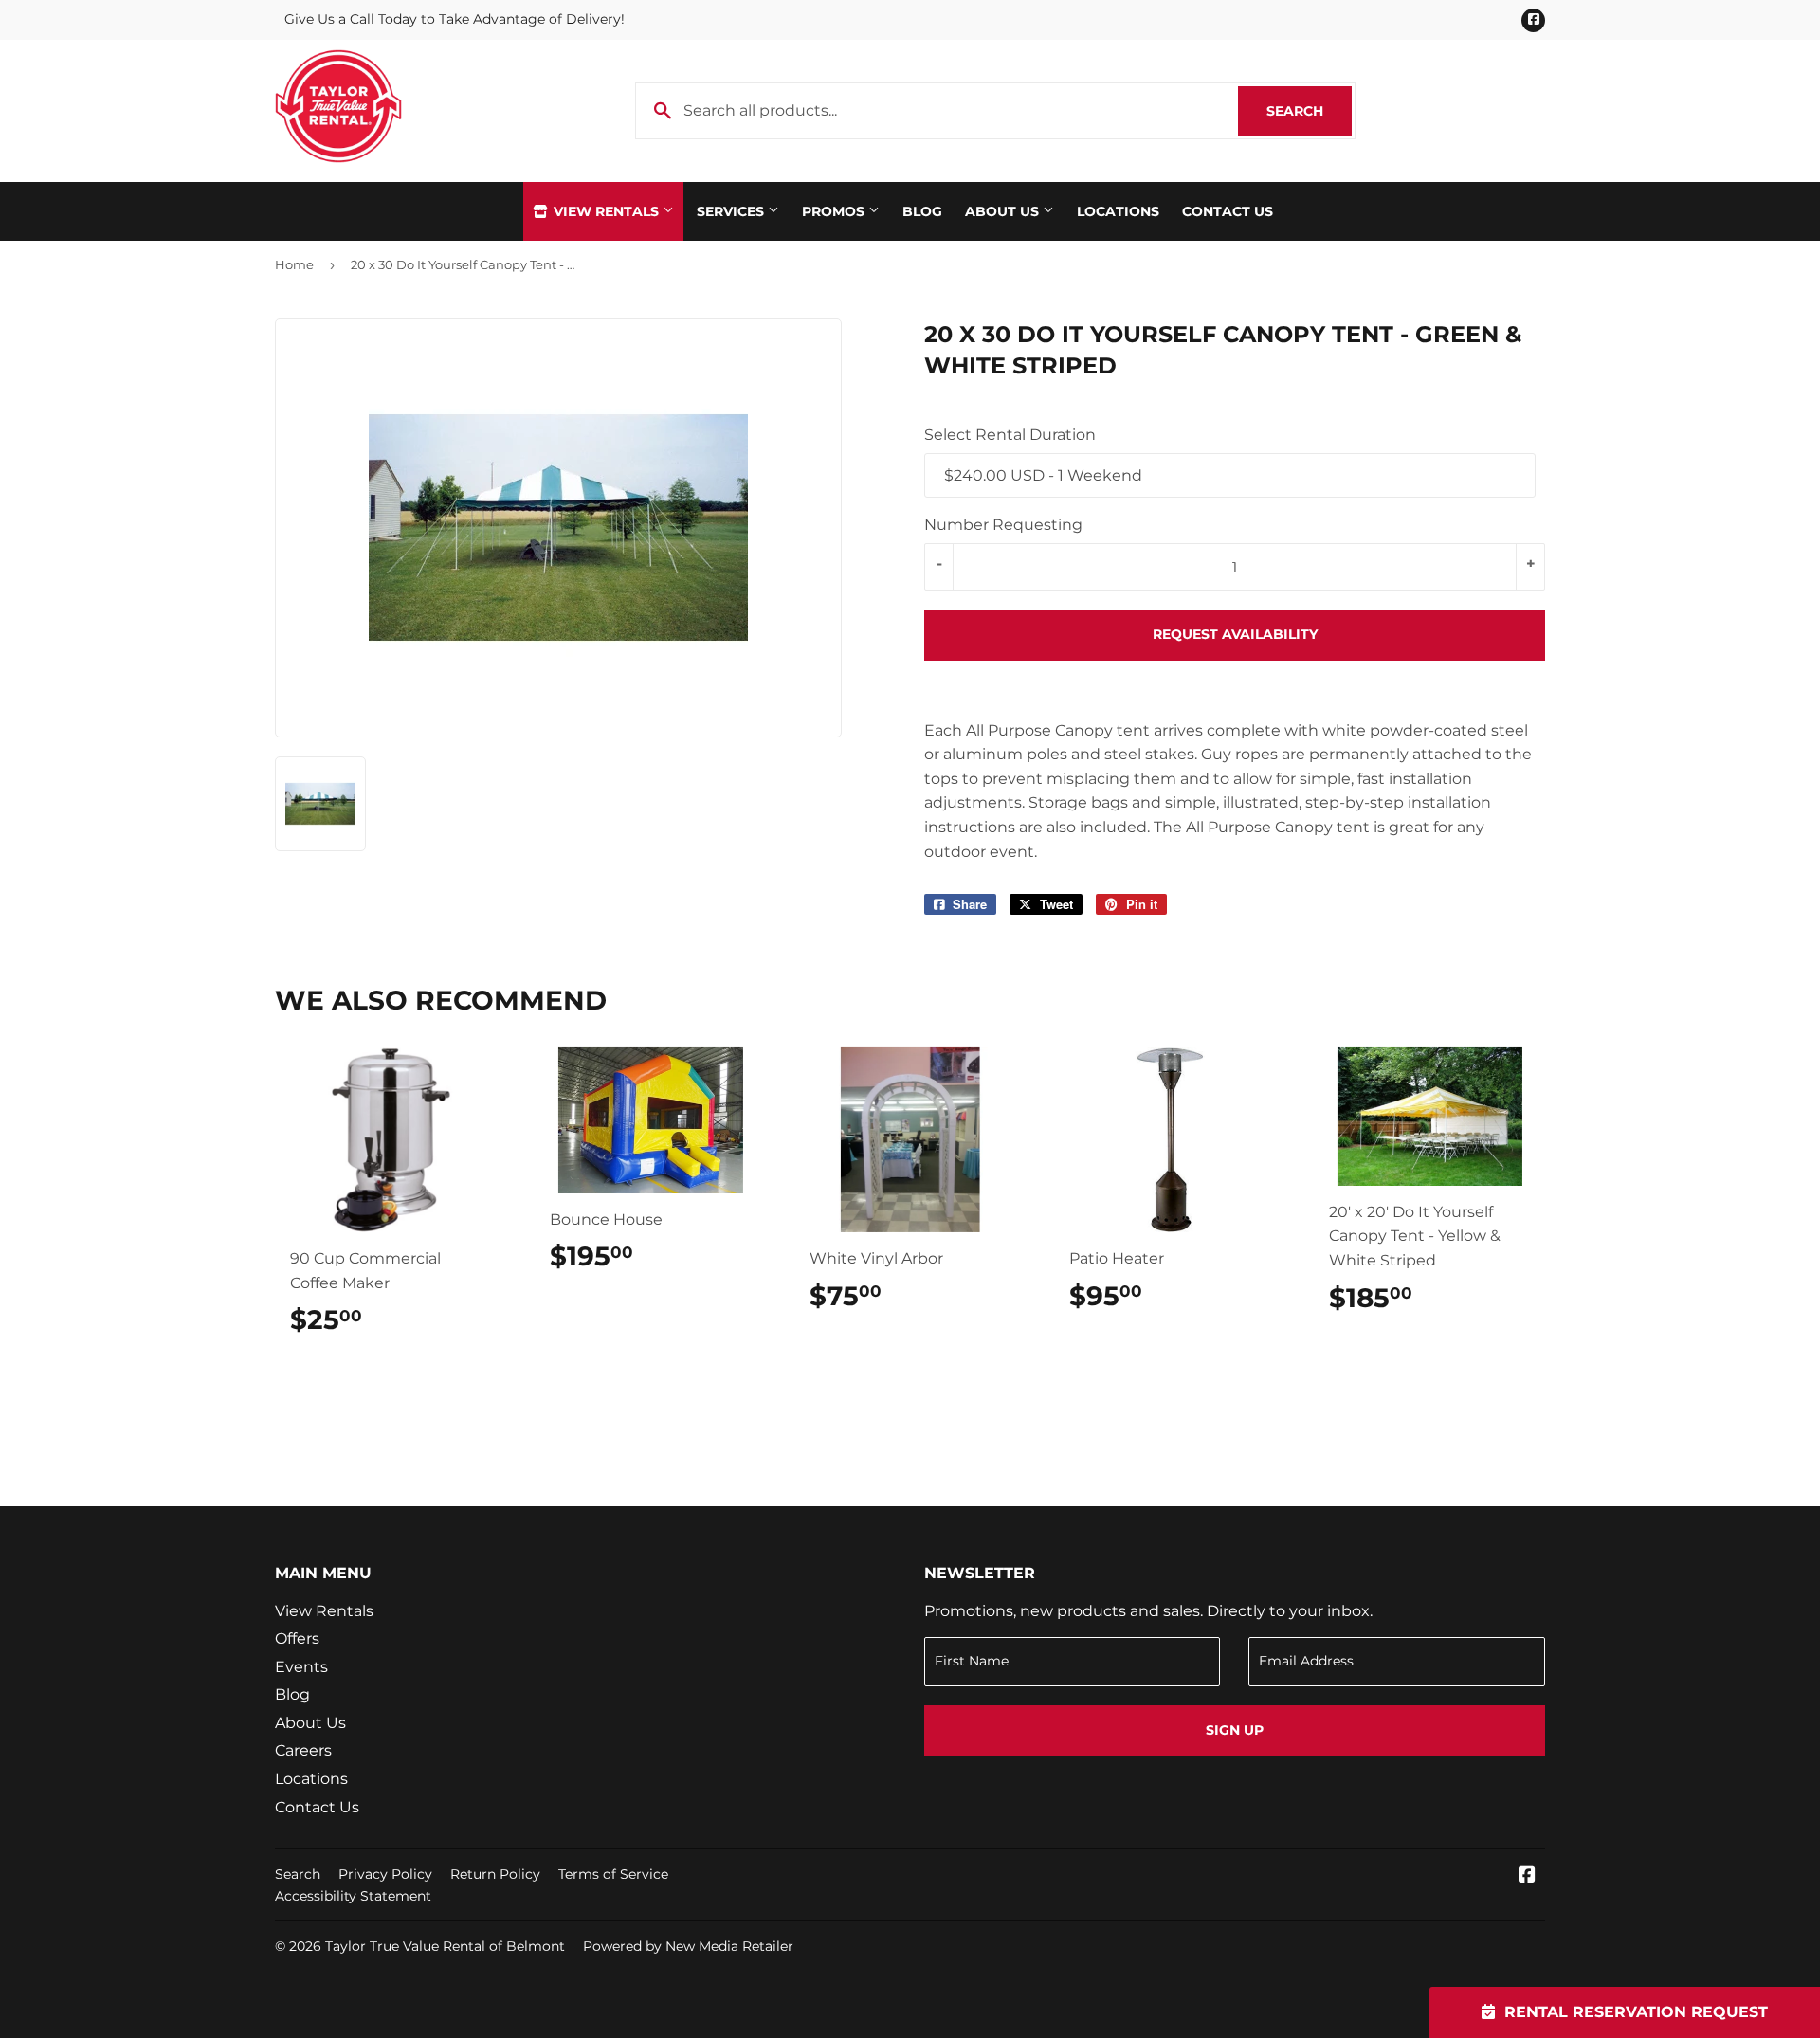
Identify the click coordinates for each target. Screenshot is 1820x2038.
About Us (1004, 211)
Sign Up (1235, 1730)
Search (1309, 111)
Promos (835, 211)
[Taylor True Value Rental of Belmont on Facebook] (1527, 1876)
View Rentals (606, 211)
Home (294, 264)
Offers (297, 1638)
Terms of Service (613, 1874)
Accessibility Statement (353, 1896)
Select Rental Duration (1010, 435)
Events (301, 1667)
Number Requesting (1003, 525)
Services (732, 211)
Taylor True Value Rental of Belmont (445, 1946)
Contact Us (1228, 211)
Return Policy (495, 1874)
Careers (303, 1750)
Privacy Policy (385, 1874)
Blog (922, 211)
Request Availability (1235, 634)
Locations (1118, 211)
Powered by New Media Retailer (688, 1946)
